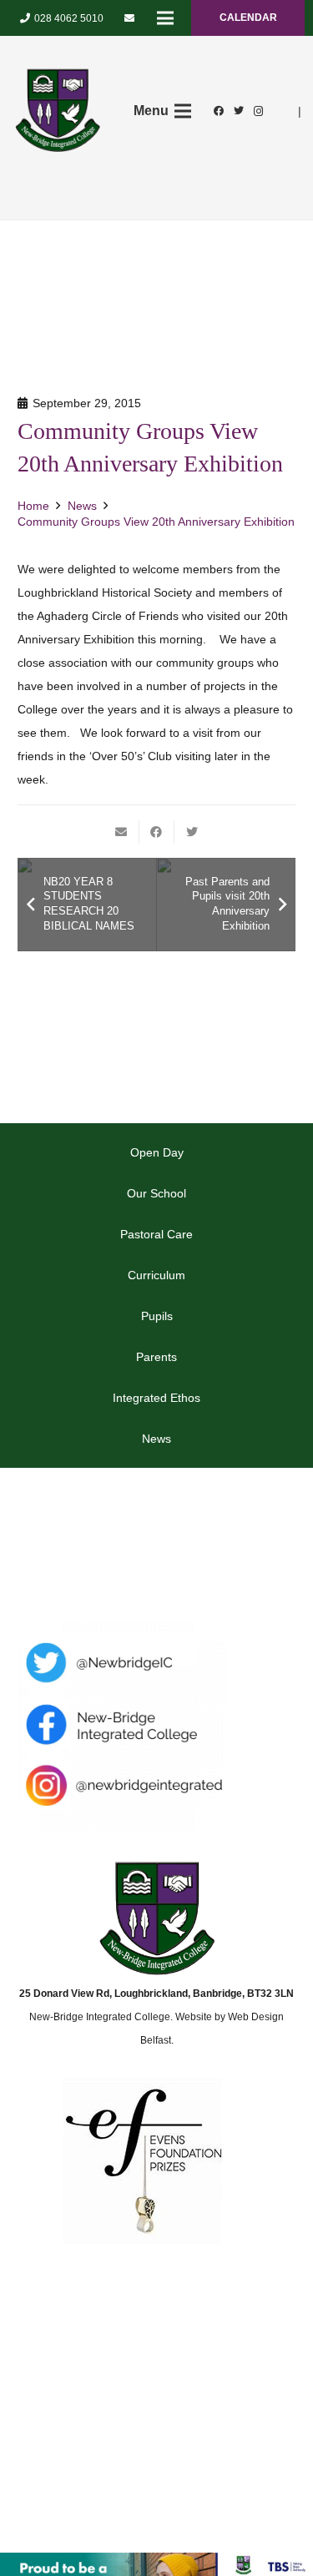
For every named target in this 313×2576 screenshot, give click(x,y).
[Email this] (122, 832)
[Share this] (157, 832)
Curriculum (156, 1275)
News (156, 1439)
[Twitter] (239, 111)
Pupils (157, 1316)
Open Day (157, 1152)
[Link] (58, 111)
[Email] (129, 18)
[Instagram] (259, 111)
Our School (156, 1193)
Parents (156, 1357)
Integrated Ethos (156, 1398)
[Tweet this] (192, 832)
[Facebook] (219, 111)
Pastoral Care (156, 1234)
